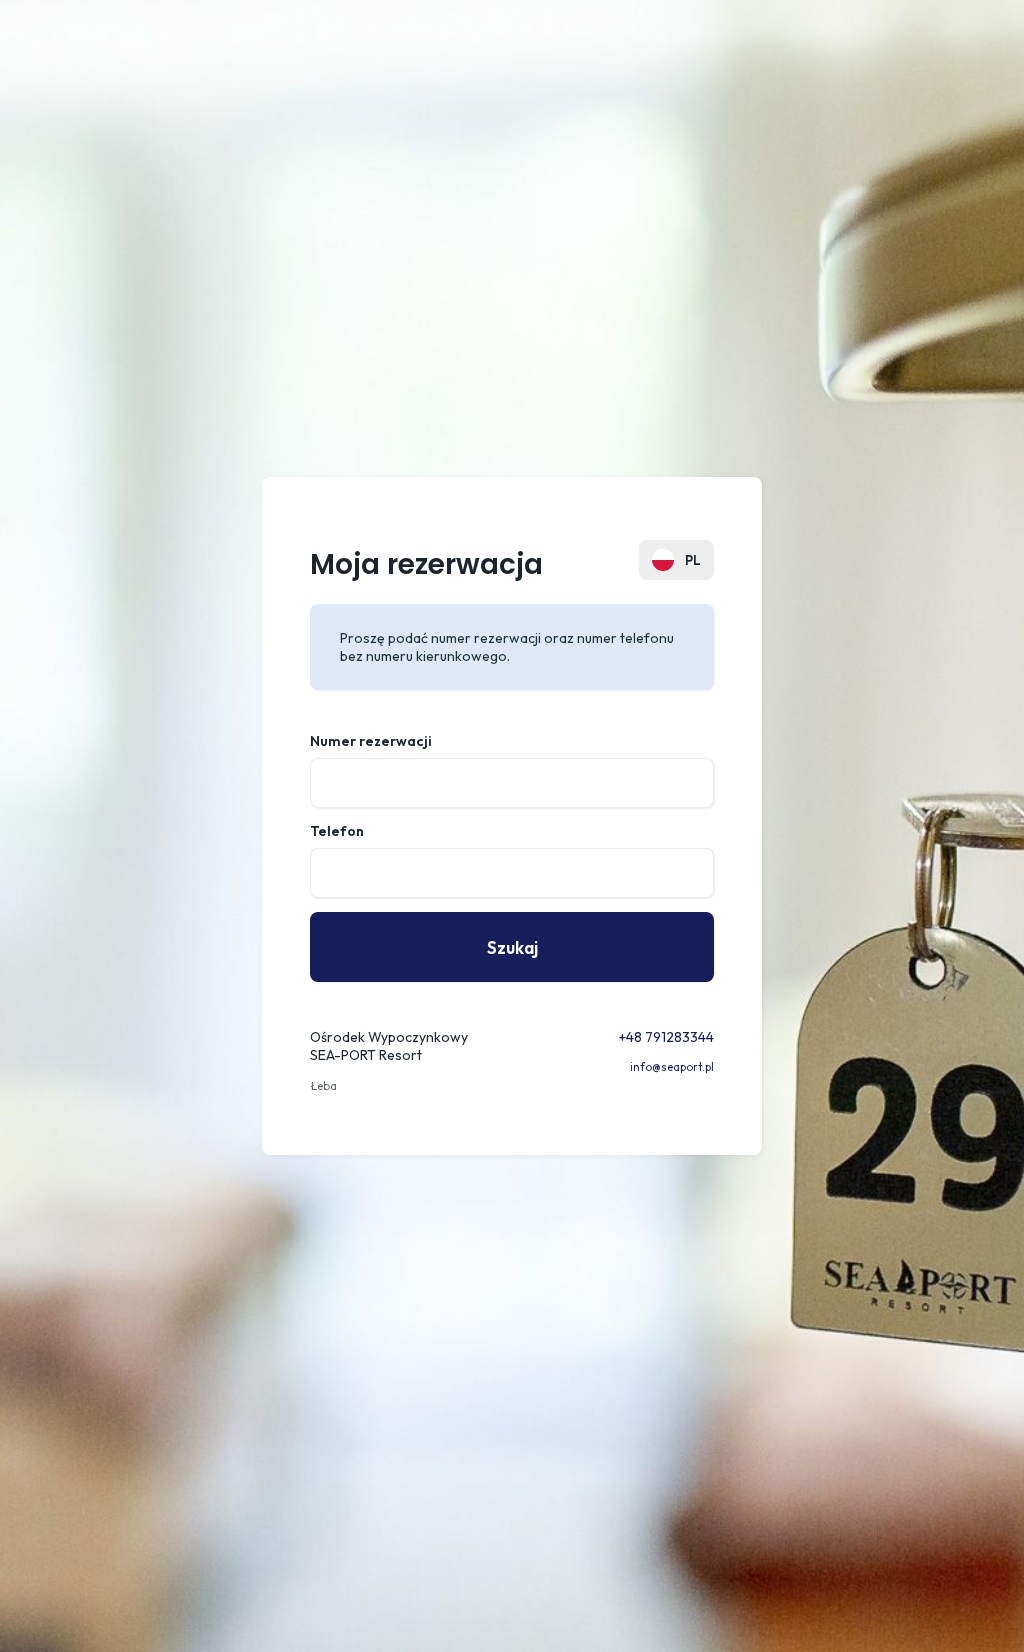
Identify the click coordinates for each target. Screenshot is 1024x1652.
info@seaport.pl (672, 1067)
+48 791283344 (666, 1037)
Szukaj (512, 947)
